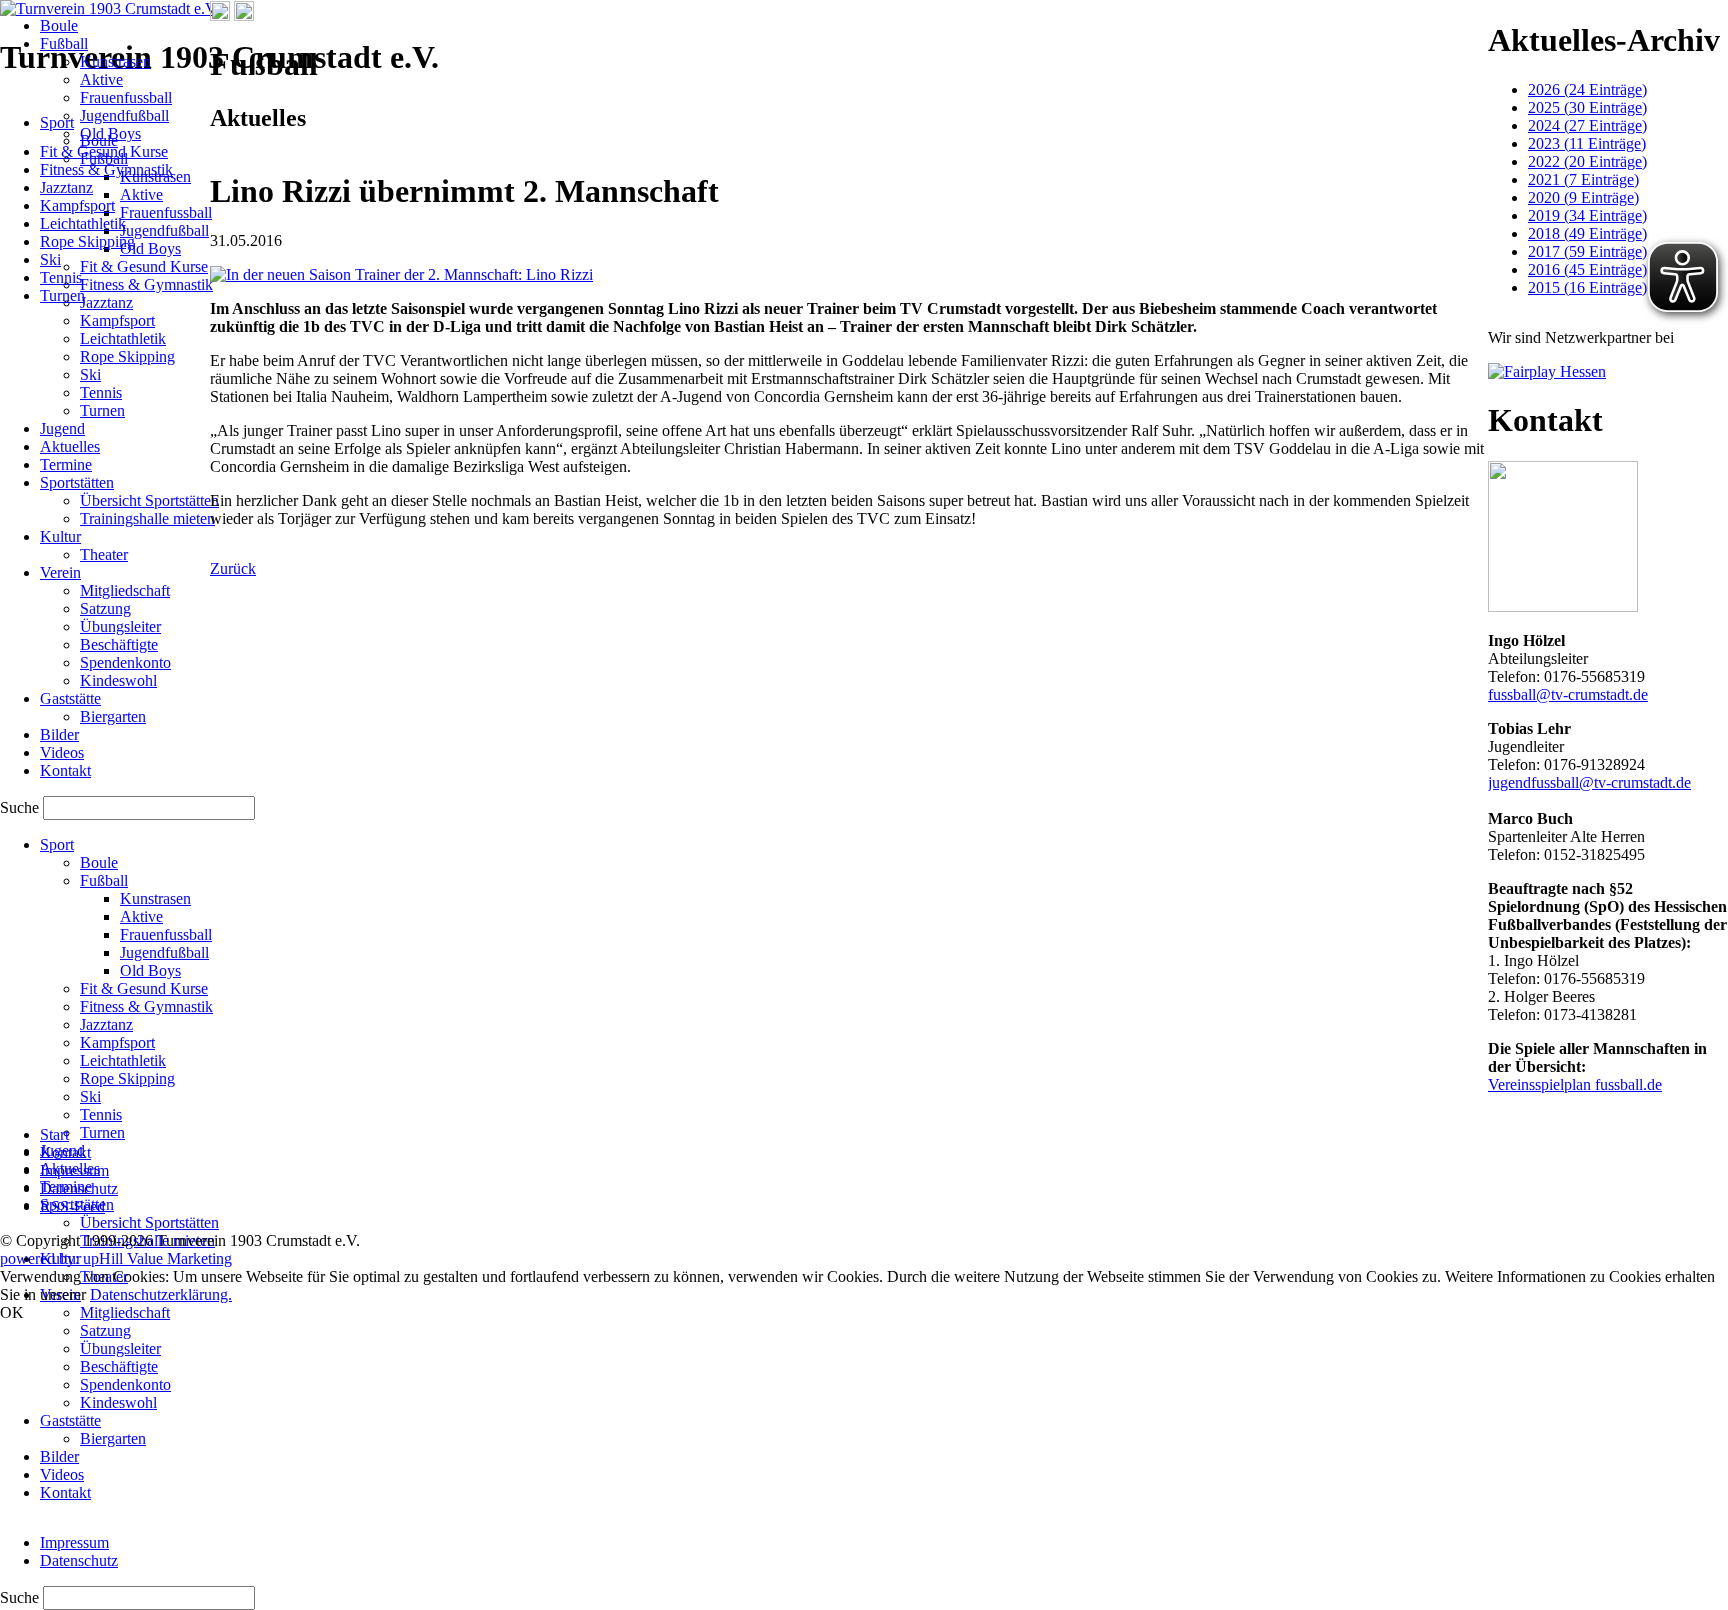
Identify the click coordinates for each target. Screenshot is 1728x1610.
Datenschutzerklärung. (161, 1294)
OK (12, 1312)
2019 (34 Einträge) (1587, 215)
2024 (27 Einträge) (1587, 125)
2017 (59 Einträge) (1587, 251)
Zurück (233, 568)
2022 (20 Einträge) (1587, 161)
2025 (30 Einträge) (1587, 107)
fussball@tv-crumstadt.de (1568, 694)
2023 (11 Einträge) (1587, 143)
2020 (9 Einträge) (1583, 197)
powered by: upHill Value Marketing (116, 1258)
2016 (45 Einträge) (1587, 269)
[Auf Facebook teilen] (220, 15)
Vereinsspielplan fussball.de (1575, 1084)
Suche (21, 1597)
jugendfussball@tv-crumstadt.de (1589, 782)
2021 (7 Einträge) (1583, 179)
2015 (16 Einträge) (1587, 287)
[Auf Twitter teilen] (244, 15)
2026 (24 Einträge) (1587, 89)
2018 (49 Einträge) (1587, 233)
